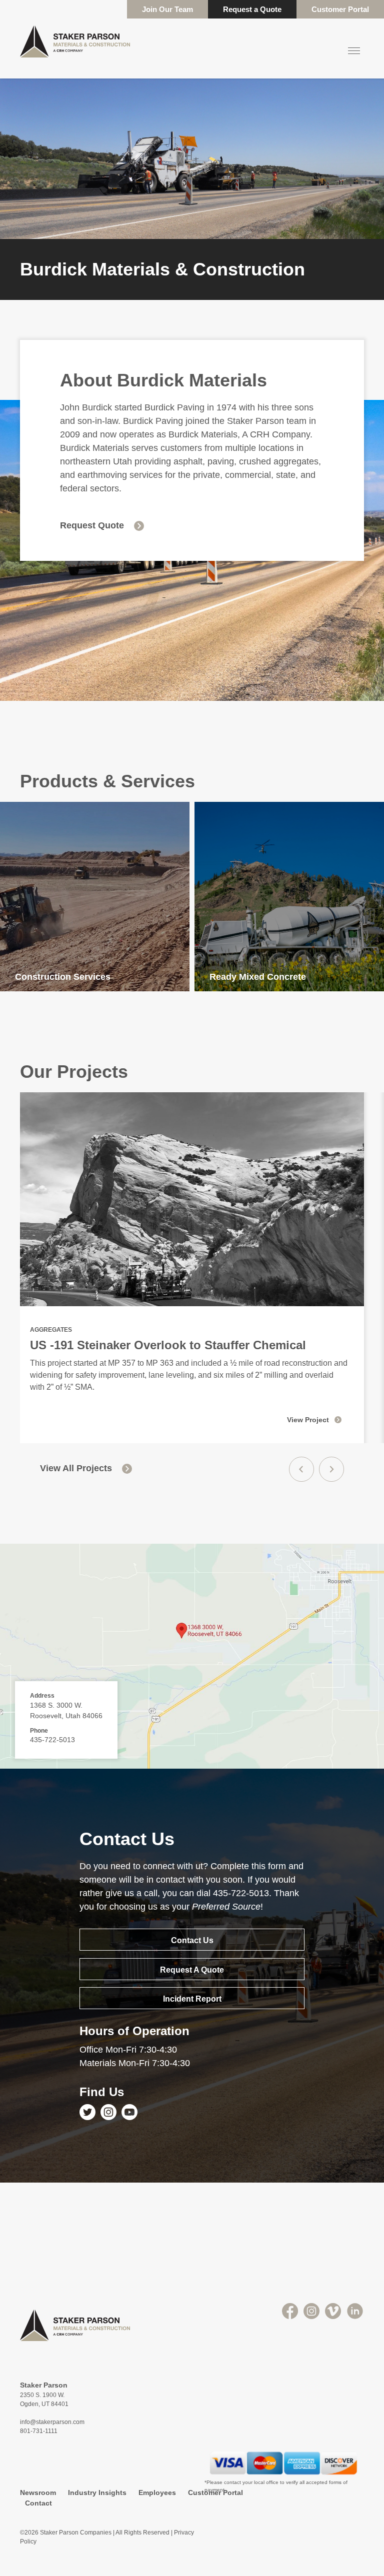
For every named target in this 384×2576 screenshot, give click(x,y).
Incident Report (192, 1999)
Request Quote (92, 525)
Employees (157, 2493)
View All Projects (76, 1468)
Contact (38, 2503)
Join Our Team (167, 9)
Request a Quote (252, 9)
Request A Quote (192, 1970)
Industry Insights (97, 2493)
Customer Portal (340, 9)
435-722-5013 (52, 1740)
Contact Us (192, 1940)
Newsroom (38, 2493)
